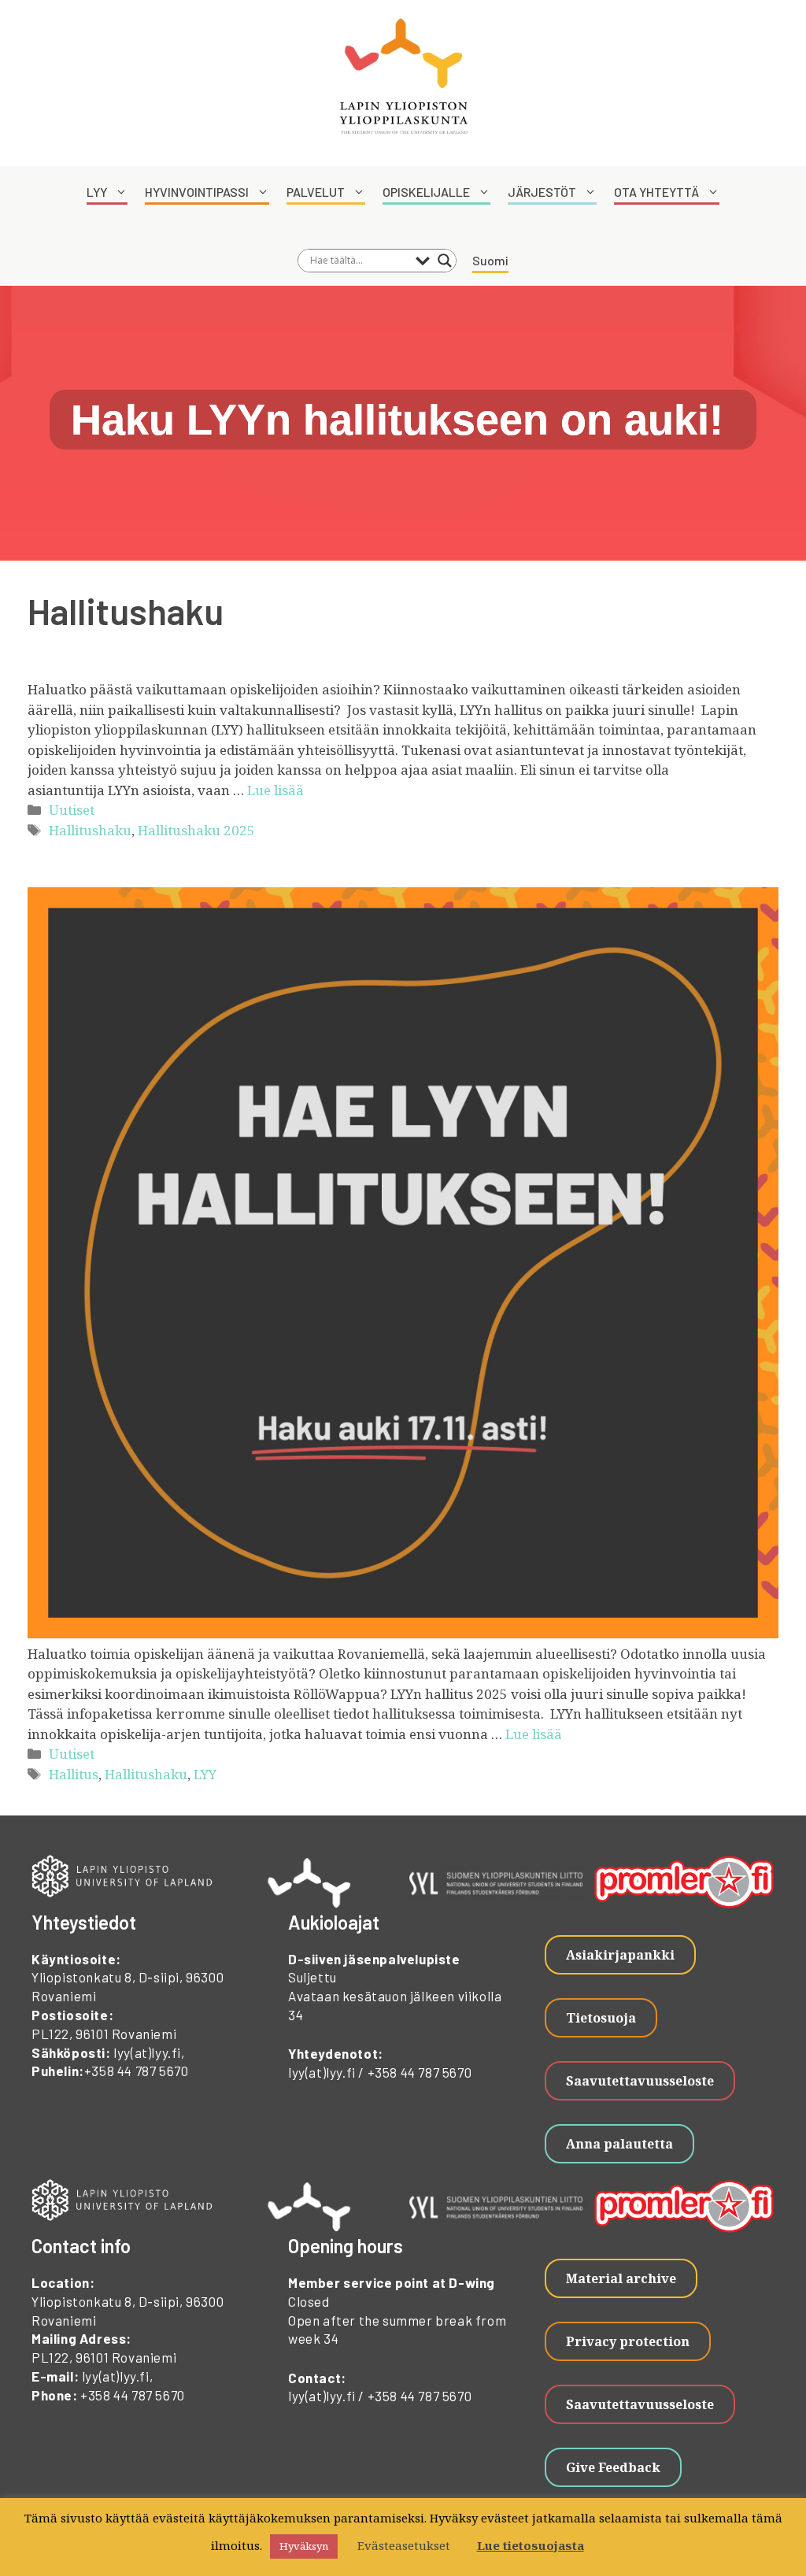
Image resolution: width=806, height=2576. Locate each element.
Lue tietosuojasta (531, 2545)
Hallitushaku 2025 (196, 830)
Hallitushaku (90, 830)
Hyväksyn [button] (304, 2546)
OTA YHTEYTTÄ (656, 192)
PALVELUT (316, 192)
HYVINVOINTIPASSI (197, 192)
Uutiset (72, 810)
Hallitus (74, 1774)
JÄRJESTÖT (542, 192)
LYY (97, 192)
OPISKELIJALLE (426, 192)
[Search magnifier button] (445, 261)
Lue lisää (275, 790)
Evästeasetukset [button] (404, 2545)
